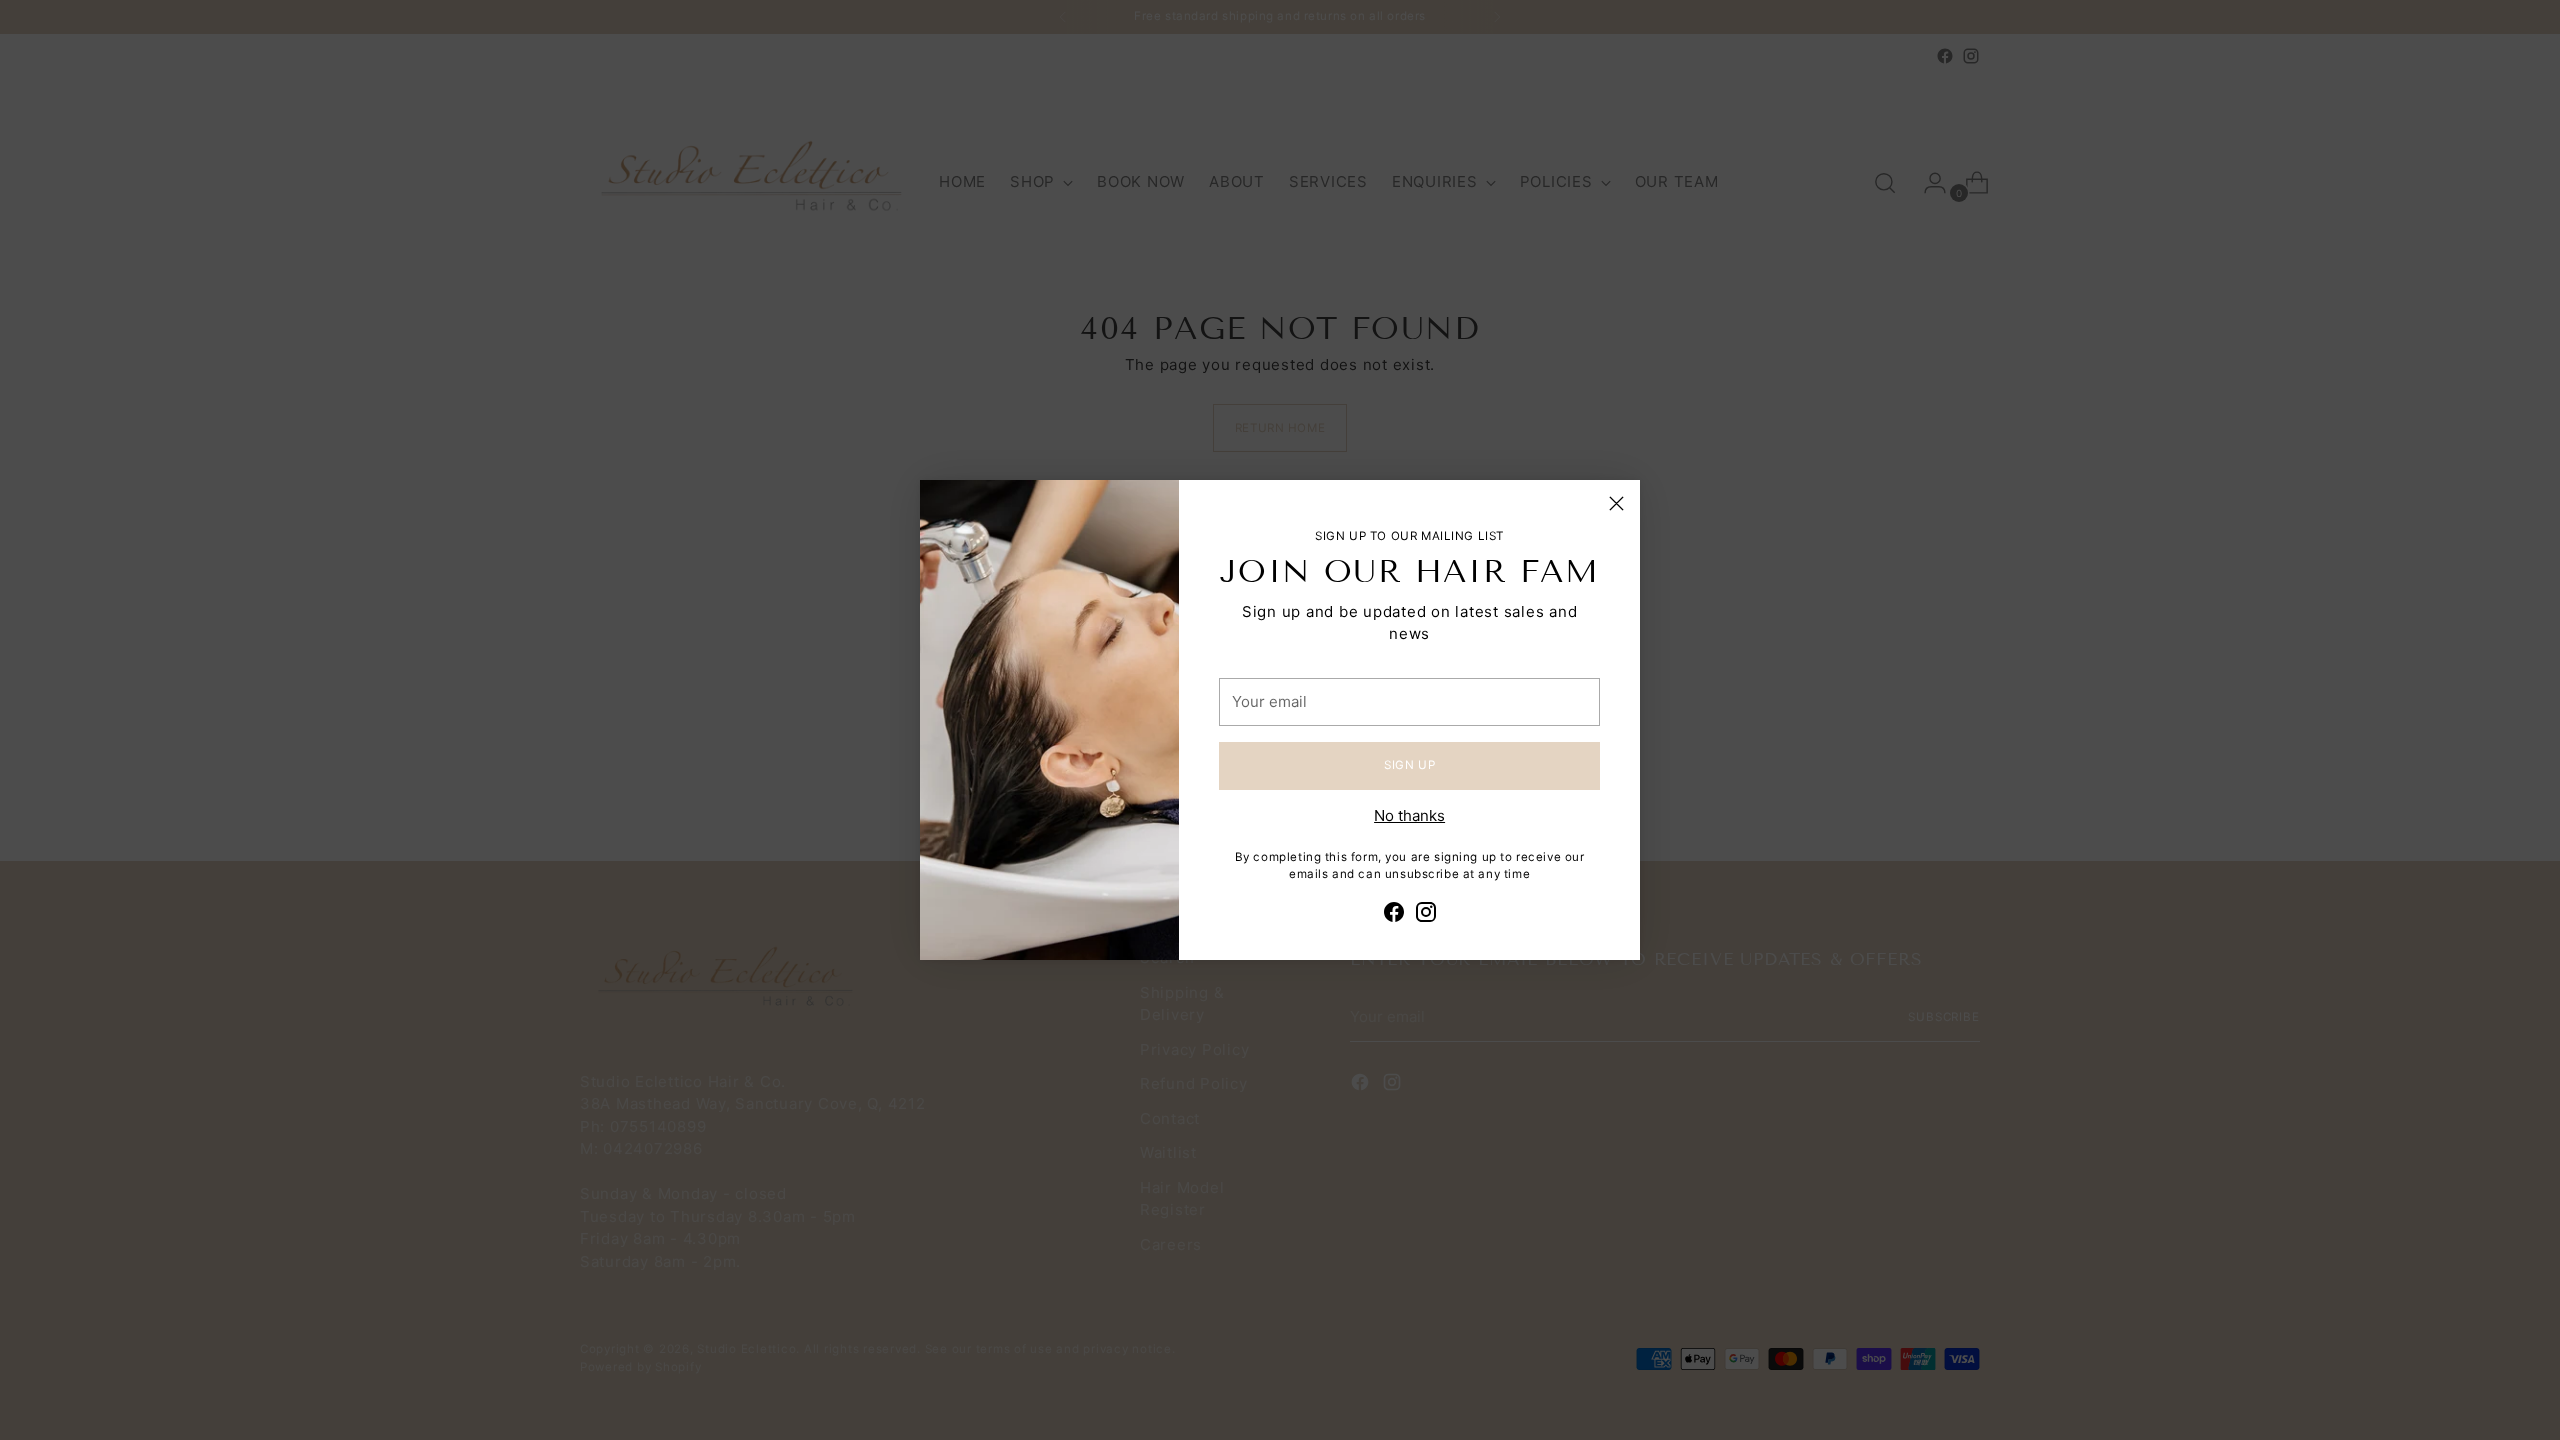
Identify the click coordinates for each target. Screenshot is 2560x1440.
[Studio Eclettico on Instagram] (1426, 915)
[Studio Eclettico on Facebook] (1394, 915)
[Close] (1616, 503)
